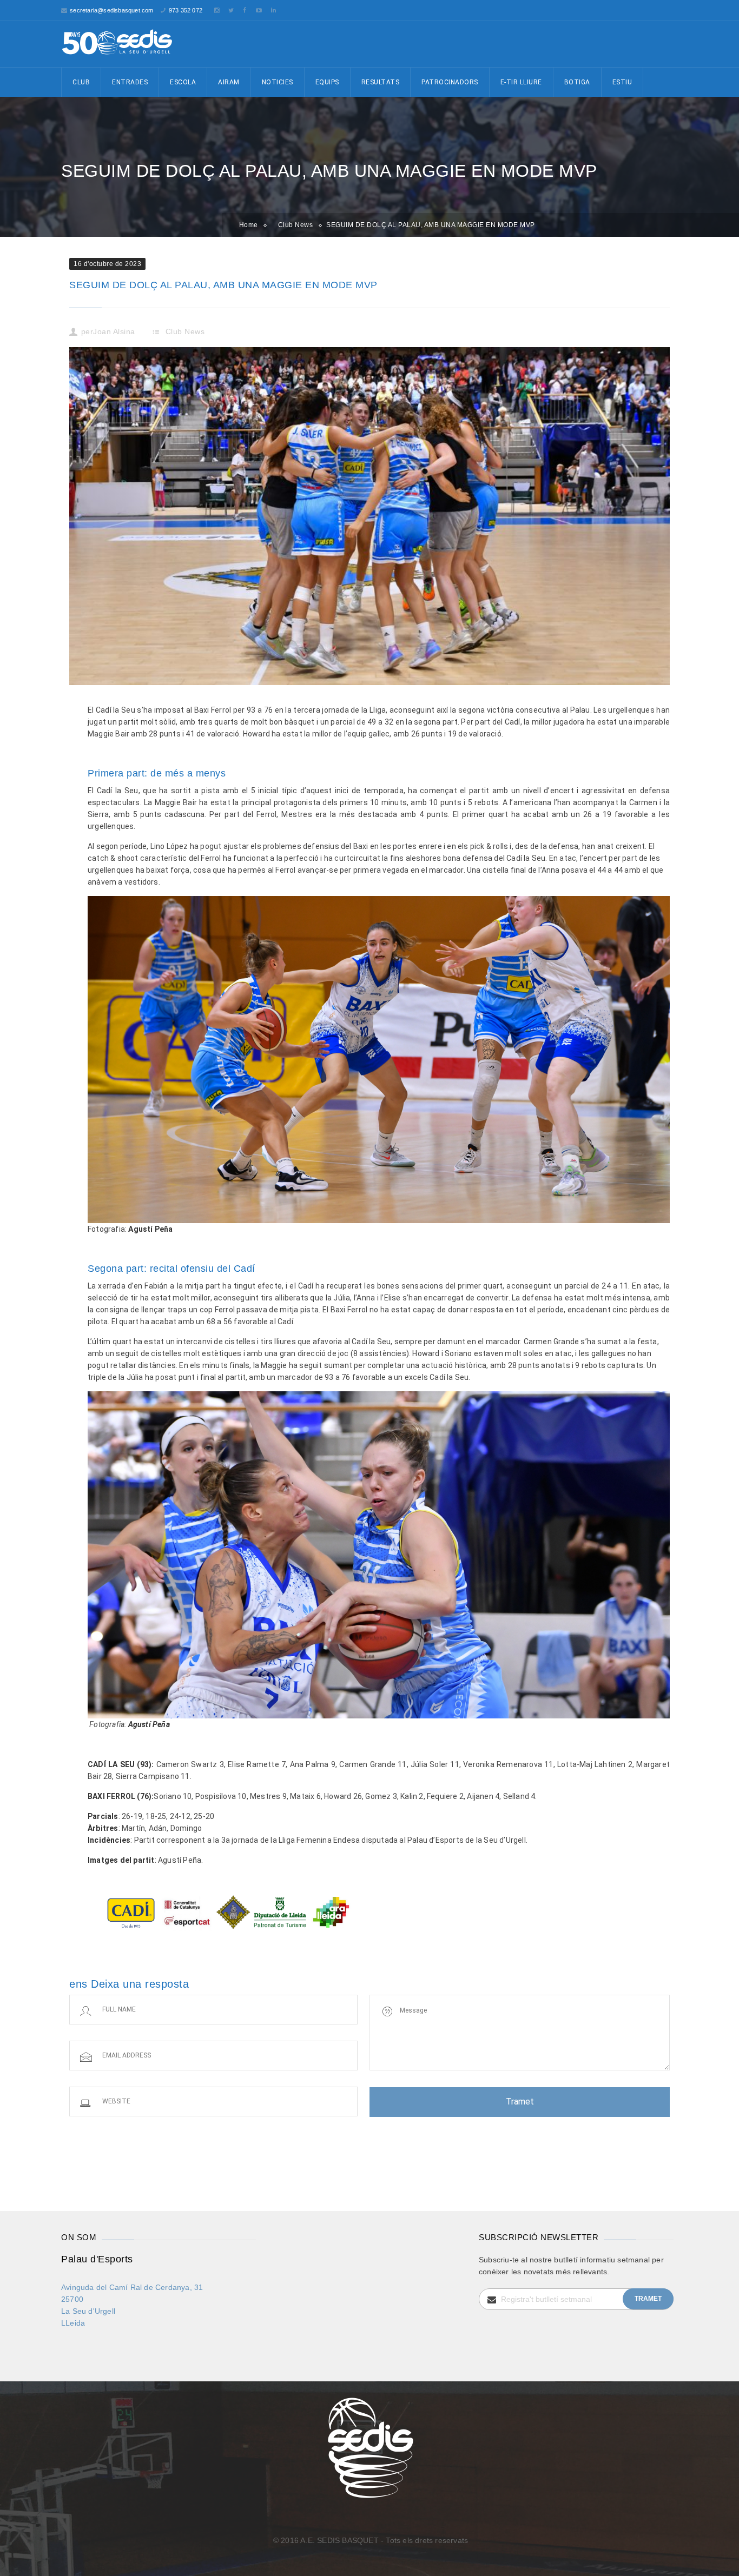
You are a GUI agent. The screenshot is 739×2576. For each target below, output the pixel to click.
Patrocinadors (450, 82)
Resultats (381, 82)
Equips (327, 82)
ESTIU (622, 82)
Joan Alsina (114, 331)
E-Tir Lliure (521, 82)
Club (81, 82)
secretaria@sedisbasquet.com (111, 10)
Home (249, 225)
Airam (229, 82)
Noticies (278, 82)
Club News (296, 225)
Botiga (577, 82)
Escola (183, 82)
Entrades (130, 82)
